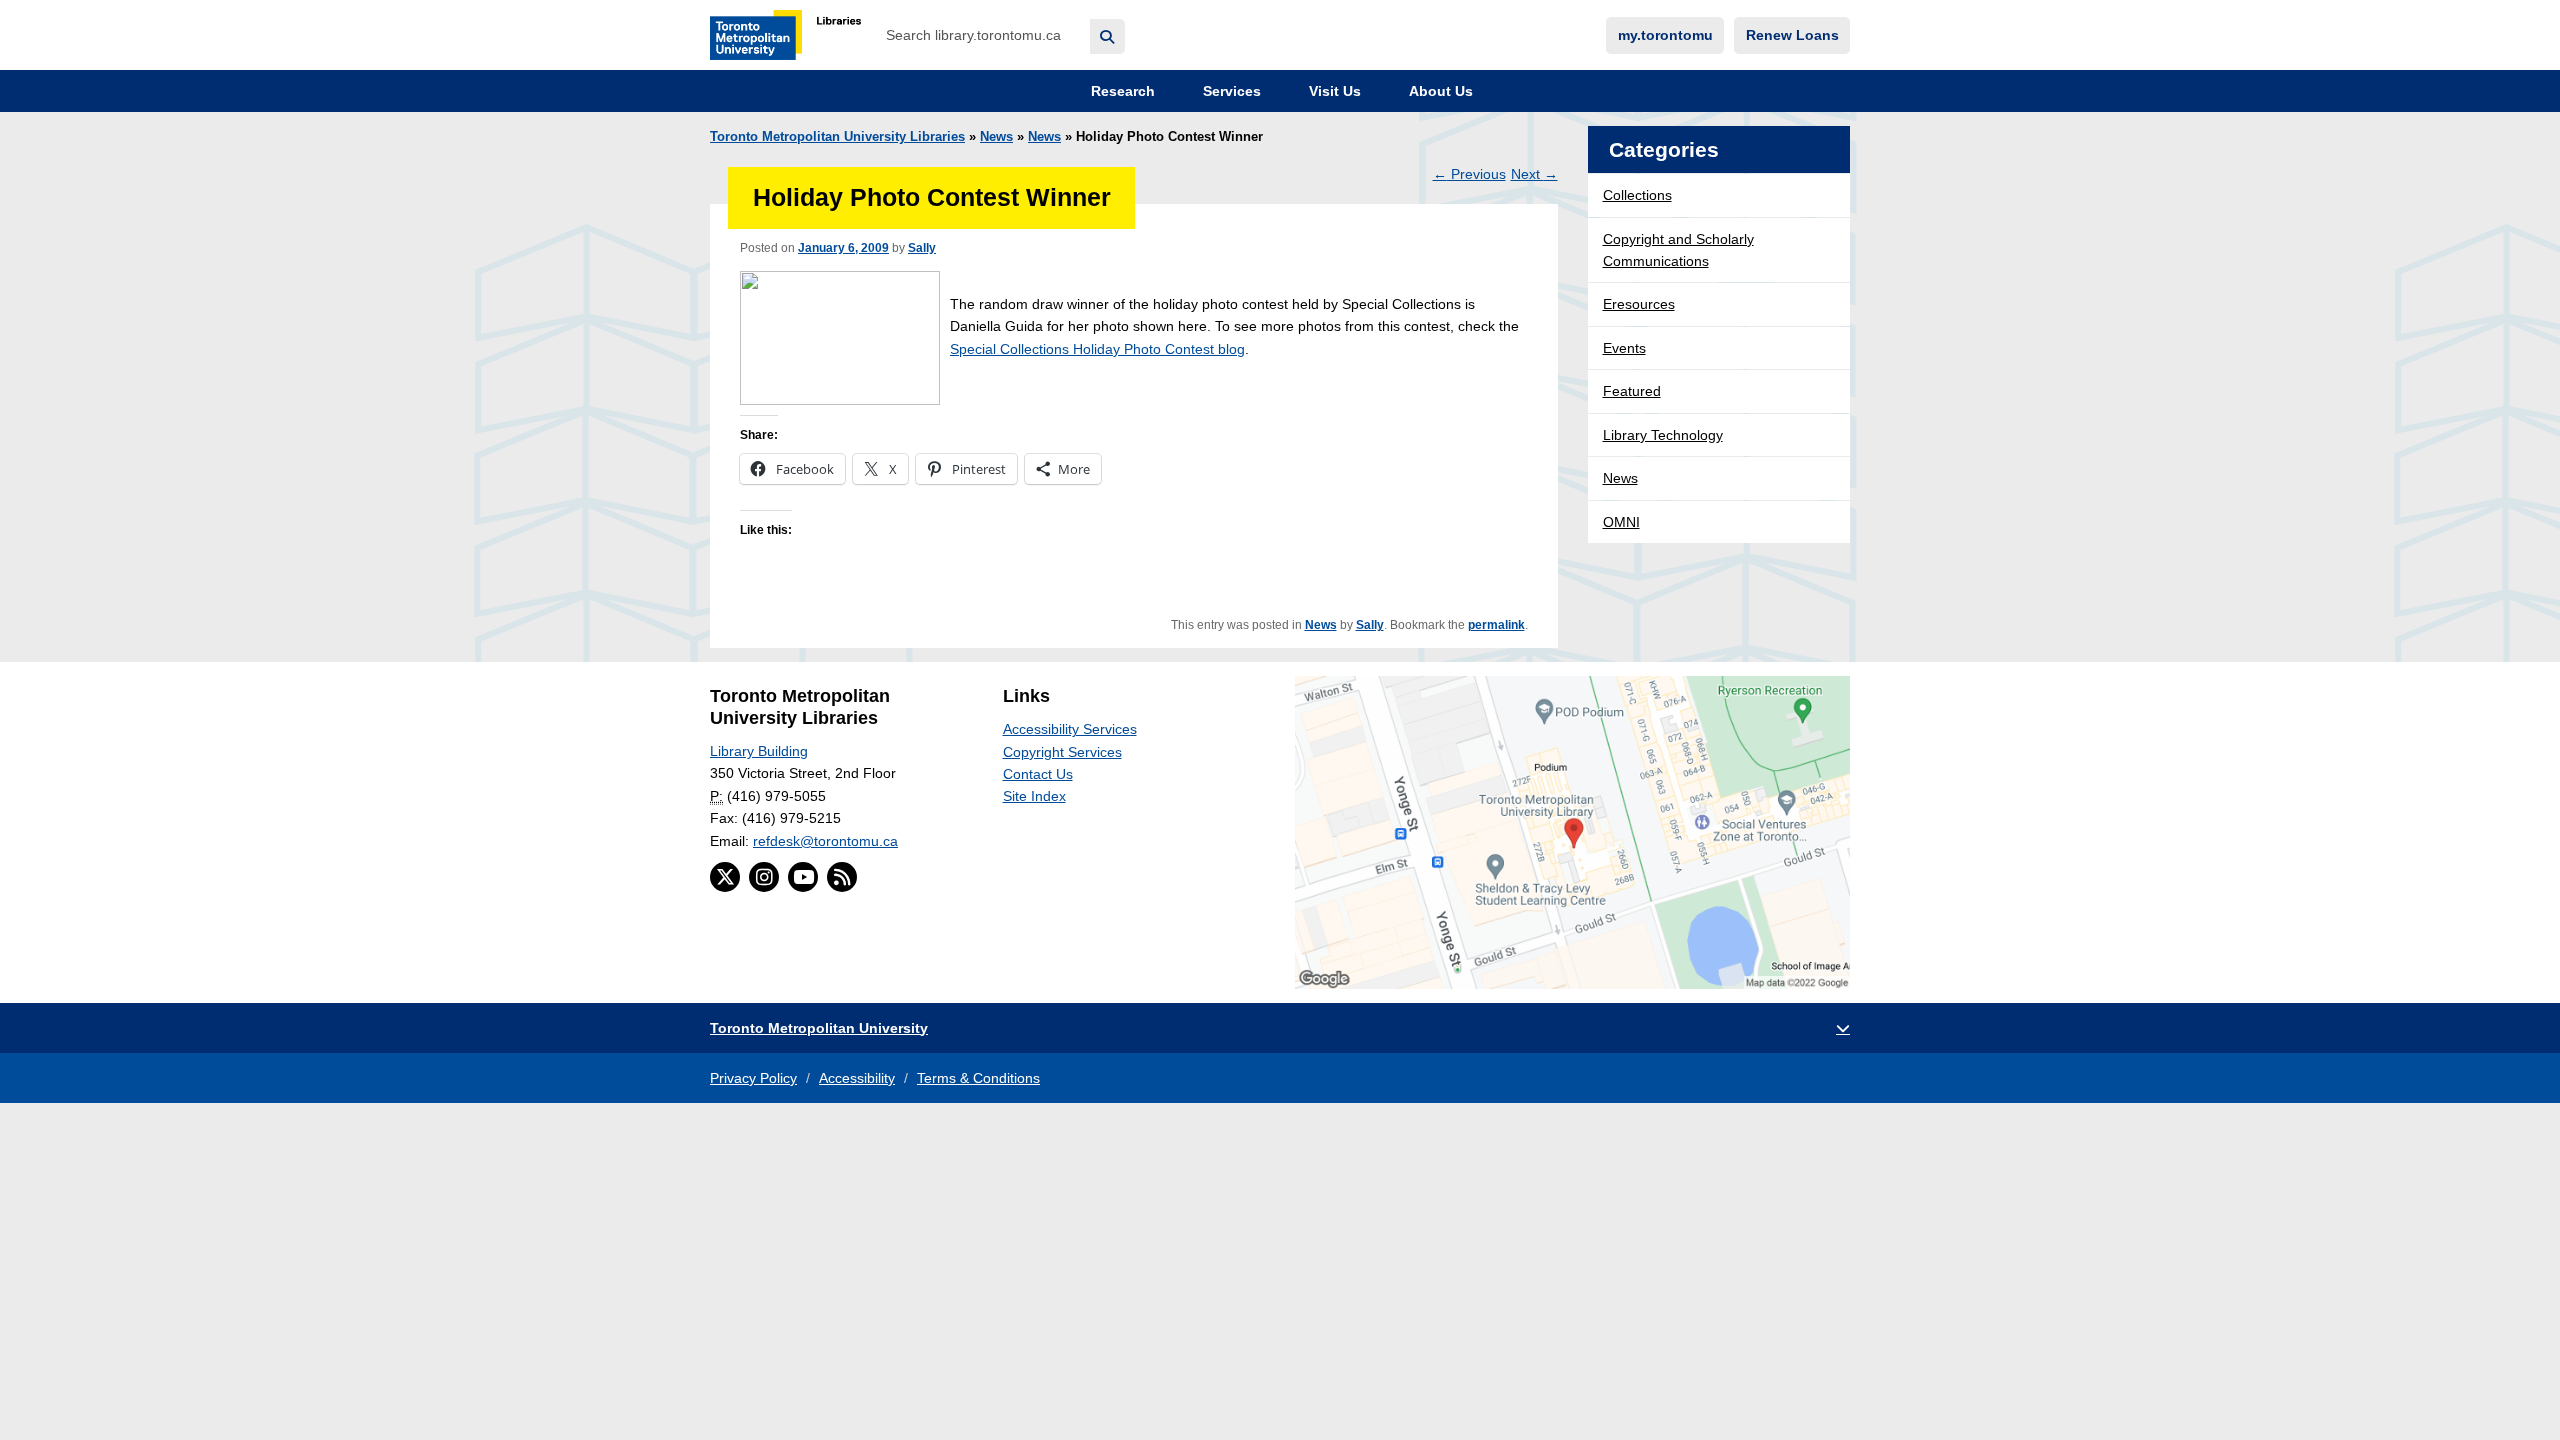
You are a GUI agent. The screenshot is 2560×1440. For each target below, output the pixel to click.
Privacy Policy (753, 1078)
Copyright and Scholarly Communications (1678, 250)
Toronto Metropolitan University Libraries (837, 137)
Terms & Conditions (978, 1078)
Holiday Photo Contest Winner (932, 197)
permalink (1496, 625)
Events (1624, 348)
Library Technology (1663, 435)
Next (1534, 174)
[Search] (1107, 36)
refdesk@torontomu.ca (825, 841)
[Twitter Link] (725, 877)
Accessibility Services (1070, 729)
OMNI (1621, 522)
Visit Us (1333, 91)
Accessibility (857, 1078)
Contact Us (1038, 774)
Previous (1469, 174)
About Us (1439, 91)
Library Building (759, 751)
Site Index (1034, 796)
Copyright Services (1062, 752)
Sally (922, 248)
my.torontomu (1665, 35)
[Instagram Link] (764, 877)
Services (1230, 91)
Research (1121, 91)
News (996, 137)
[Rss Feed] (842, 877)
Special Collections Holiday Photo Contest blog (1097, 349)
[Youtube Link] (803, 877)
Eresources (1639, 304)
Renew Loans (1792, 35)
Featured (1632, 391)
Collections (1637, 195)
